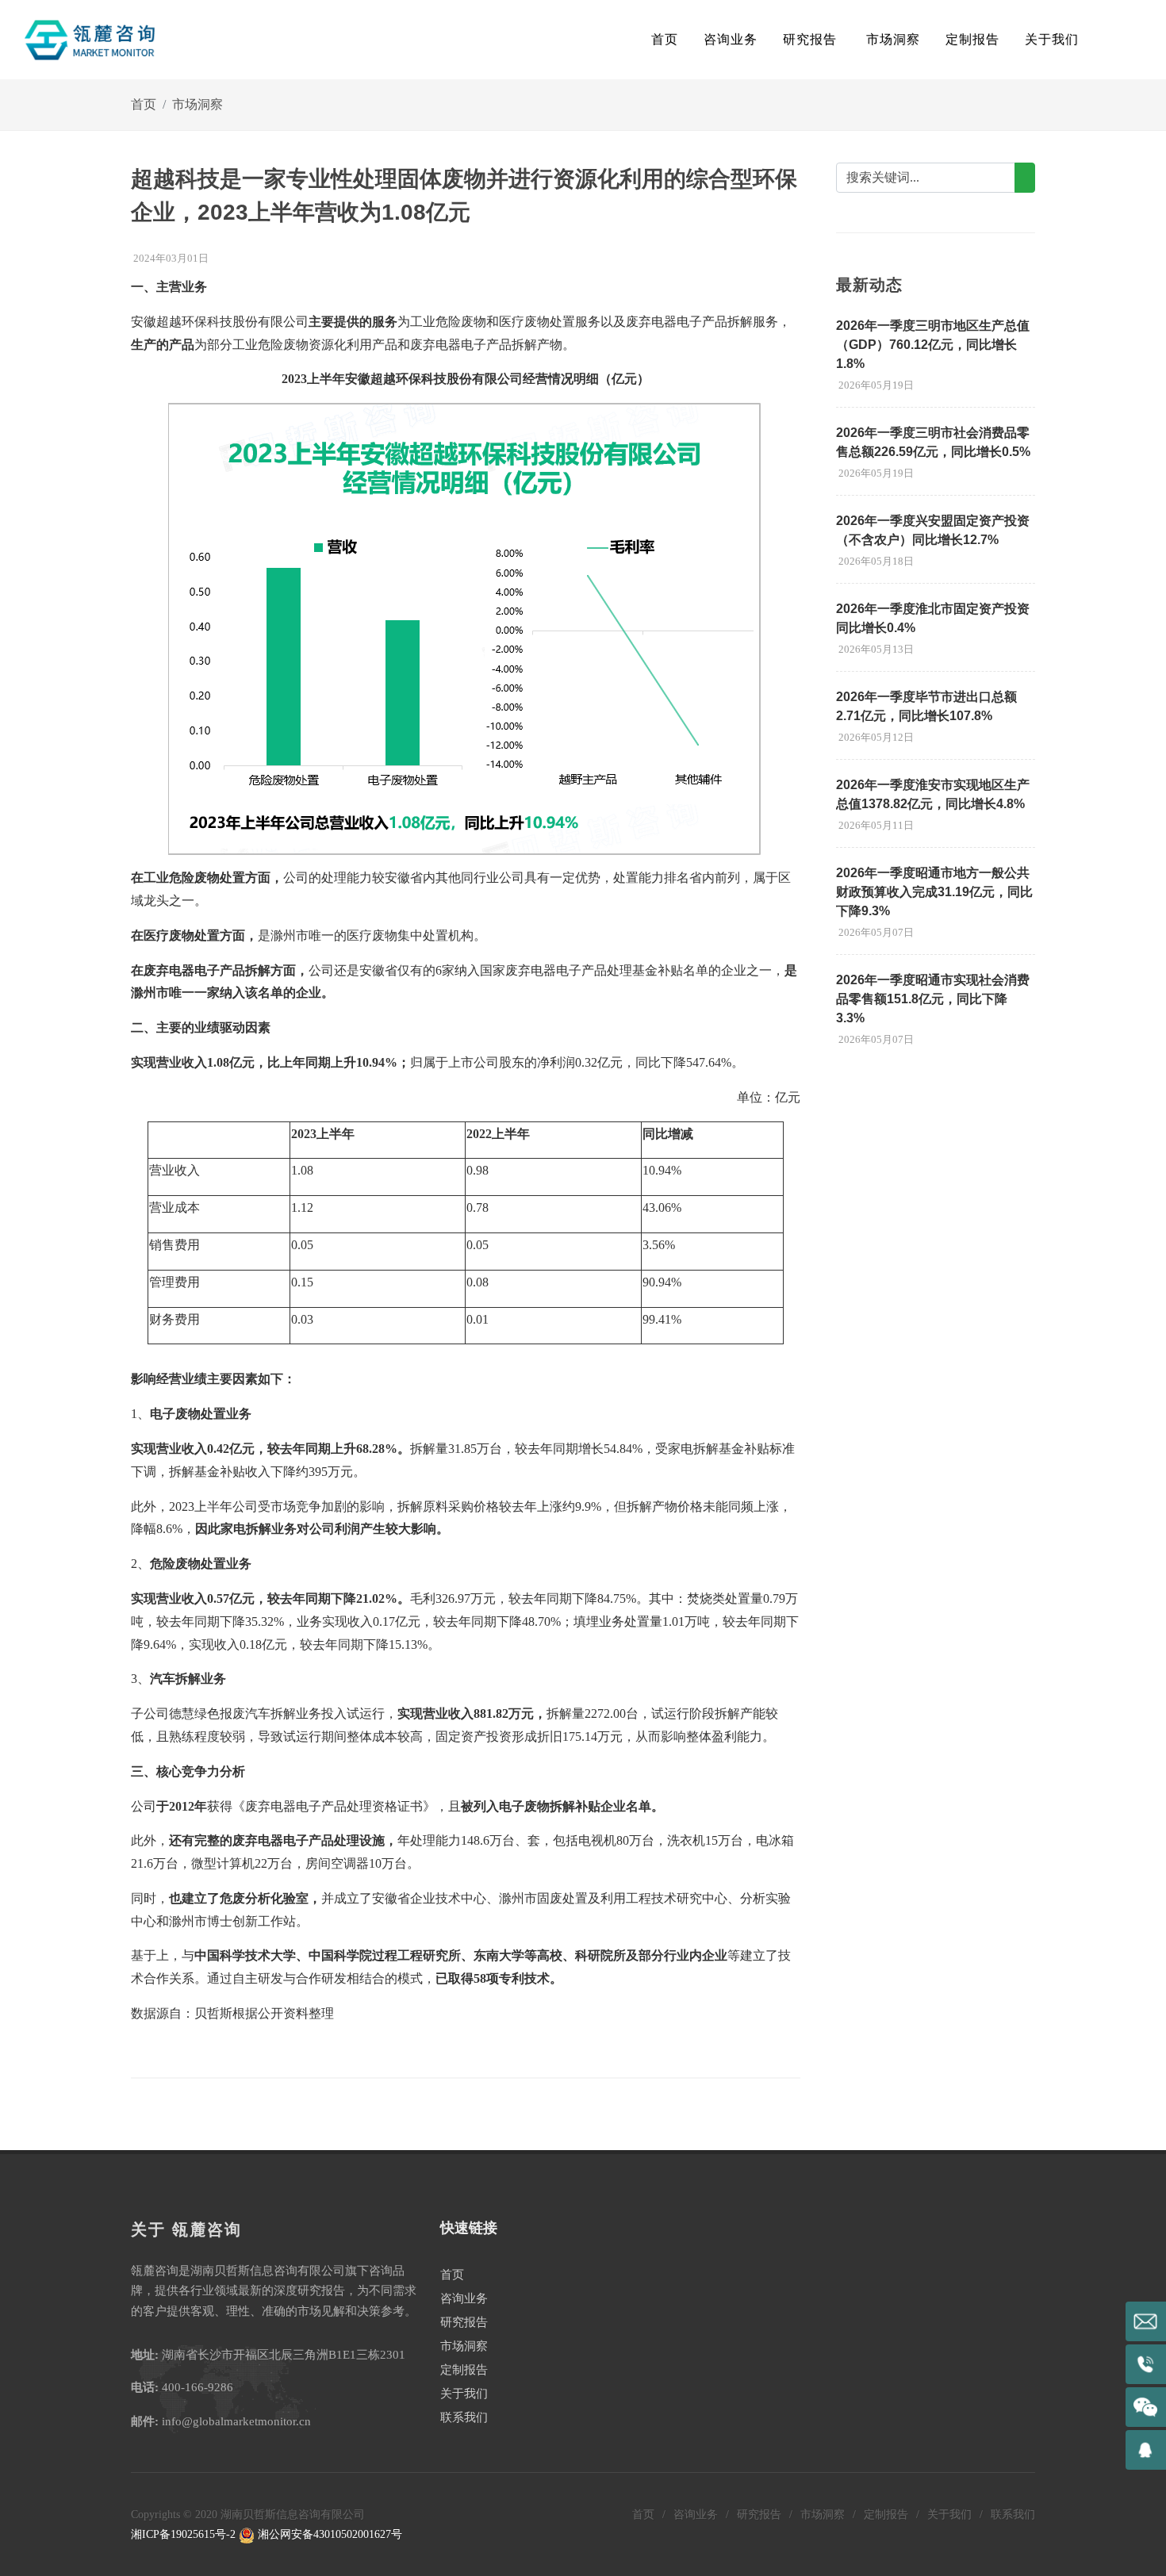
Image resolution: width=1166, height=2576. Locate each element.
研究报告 (464, 2322)
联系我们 (464, 2417)
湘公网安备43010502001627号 (328, 2534)
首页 (665, 39)
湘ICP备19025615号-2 (183, 2534)
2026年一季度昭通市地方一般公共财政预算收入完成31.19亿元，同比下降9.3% (934, 892)
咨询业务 (464, 2298)
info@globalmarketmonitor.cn (236, 2421)
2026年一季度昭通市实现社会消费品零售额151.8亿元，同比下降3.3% (933, 999)
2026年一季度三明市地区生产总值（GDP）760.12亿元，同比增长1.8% (933, 345)
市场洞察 (198, 104)
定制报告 (464, 2370)
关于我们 (464, 2394)
